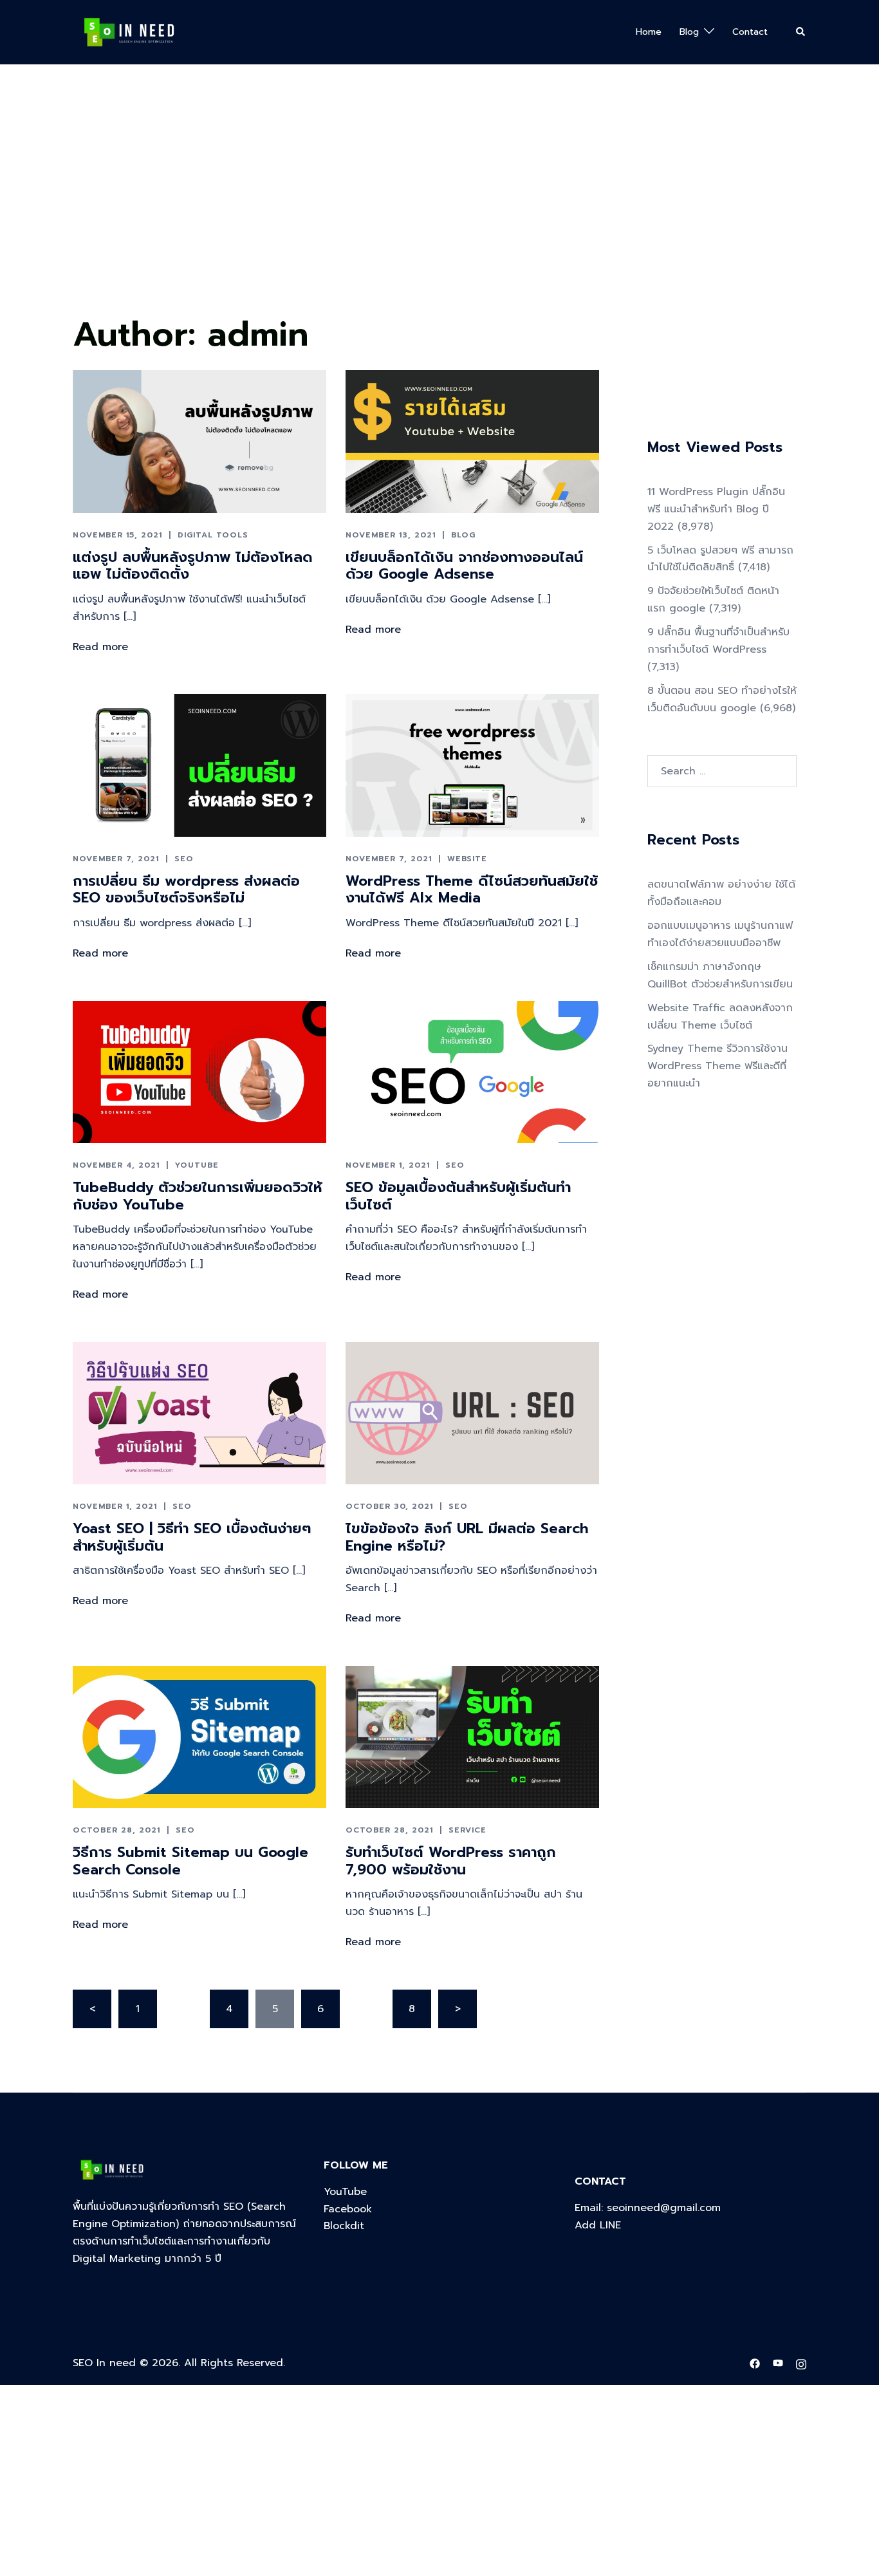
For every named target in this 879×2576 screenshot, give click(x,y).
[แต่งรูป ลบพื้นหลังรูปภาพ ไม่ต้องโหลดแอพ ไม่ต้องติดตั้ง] (199, 441)
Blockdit (344, 2226)
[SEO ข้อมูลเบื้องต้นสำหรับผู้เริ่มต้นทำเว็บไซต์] (472, 1072)
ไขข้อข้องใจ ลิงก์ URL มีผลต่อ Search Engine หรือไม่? (467, 1537)
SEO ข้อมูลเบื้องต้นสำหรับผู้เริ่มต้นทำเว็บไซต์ (458, 1196)
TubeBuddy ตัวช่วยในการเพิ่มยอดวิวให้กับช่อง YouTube (198, 1196)
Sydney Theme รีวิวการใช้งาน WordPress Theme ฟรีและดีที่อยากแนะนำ (717, 1066)
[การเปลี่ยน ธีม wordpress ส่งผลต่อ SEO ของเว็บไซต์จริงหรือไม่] (199, 765)
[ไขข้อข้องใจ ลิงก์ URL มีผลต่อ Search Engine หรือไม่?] (472, 1413)
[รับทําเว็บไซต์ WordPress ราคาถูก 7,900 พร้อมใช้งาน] (472, 1737)
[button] (801, 32)
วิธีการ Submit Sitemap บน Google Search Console (190, 1861)
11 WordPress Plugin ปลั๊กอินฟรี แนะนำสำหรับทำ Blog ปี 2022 (716, 509)
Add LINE (598, 2225)
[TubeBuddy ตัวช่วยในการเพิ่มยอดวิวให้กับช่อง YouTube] (199, 1072)
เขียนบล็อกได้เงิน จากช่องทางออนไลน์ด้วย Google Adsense (464, 565)
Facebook (348, 2209)
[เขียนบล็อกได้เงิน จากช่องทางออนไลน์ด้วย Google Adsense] (472, 441)
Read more (100, 647)
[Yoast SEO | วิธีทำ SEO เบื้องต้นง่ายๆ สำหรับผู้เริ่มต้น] (199, 1413)
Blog (689, 32)
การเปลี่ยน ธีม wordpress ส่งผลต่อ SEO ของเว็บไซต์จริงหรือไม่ (186, 889)
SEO (184, 859)
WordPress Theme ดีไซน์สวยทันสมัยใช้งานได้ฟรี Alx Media (472, 889)
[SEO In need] (129, 32)
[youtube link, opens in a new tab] (778, 2363)
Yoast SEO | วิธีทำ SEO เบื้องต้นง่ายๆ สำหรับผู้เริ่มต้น (192, 1537)
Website (467, 859)
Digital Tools (213, 535)
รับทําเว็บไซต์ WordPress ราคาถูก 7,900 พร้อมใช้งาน (451, 1861)
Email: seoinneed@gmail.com (648, 2208)
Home (649, 32)
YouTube (197, 1165)
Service (467, 1830)
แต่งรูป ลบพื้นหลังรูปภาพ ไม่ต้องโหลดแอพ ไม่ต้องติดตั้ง (193, 565)
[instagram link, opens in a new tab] (801, 2363)
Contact (750, 32)
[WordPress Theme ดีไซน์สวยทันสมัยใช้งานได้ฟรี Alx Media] (472, 765)
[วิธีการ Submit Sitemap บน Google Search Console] (199, 1737)
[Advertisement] (386, 213)
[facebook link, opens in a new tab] (755, 2363)
